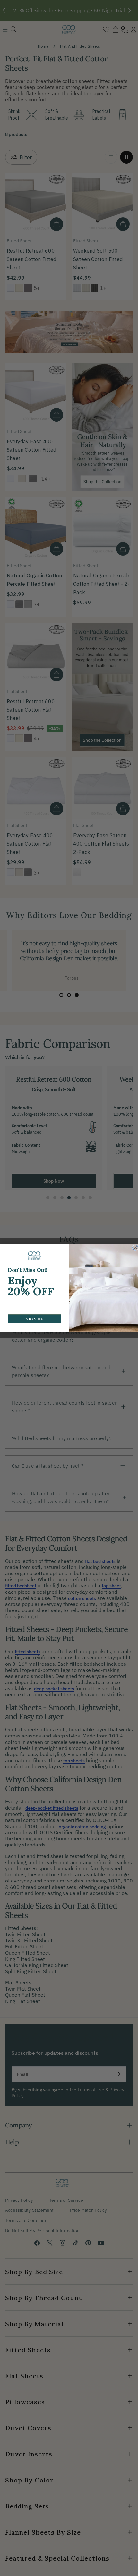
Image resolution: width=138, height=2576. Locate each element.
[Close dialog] (135, 1248)
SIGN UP (34, 1319)
